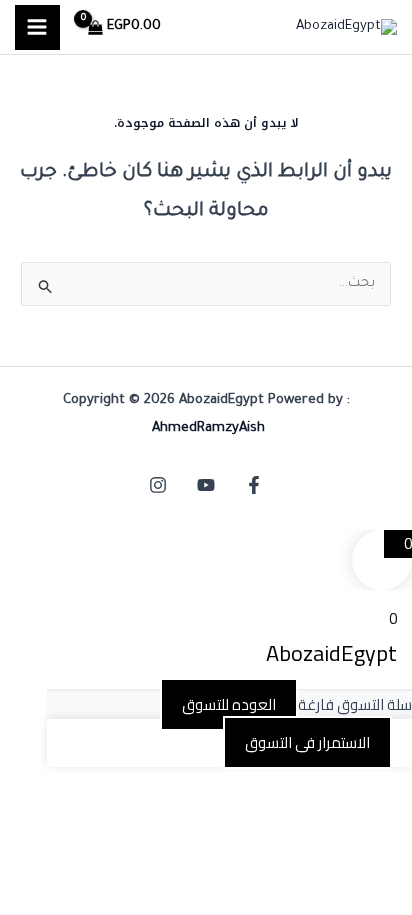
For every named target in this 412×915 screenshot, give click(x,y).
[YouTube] (206, 485)
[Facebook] (254, 485)
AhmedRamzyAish (208, 428)
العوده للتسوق (229, 704)
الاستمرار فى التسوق (307, 742)
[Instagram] (158, 485)
